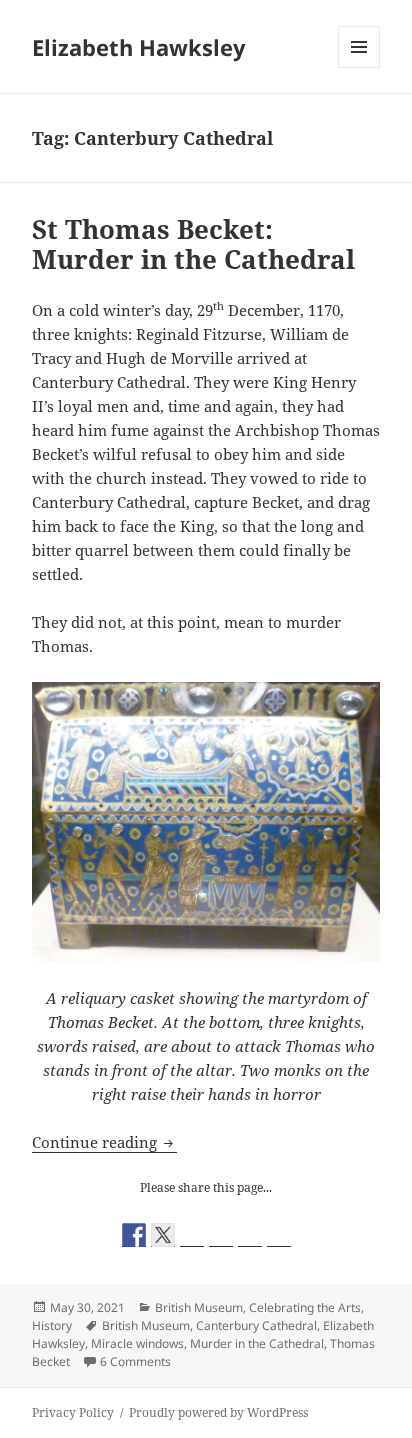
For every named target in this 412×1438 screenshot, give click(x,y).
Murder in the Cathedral (257, 1343)
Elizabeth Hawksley (139, 47)
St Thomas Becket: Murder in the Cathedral (193, 244)
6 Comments (135, 1361)
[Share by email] (279, 1235)
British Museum (199, 1307)
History (52, 1325)
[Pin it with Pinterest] (221, 1235)
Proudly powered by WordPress (218, 1412)
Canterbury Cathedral (256, 1325)
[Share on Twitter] (163, 1235)
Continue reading (104, 1142)
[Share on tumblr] (250, 1235)
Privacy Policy (73, 1412)
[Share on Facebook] (134, 1235)
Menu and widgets (359, 67)
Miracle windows (137, 1343)
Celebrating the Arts (305, 1307)
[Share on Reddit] (192, 1235)
